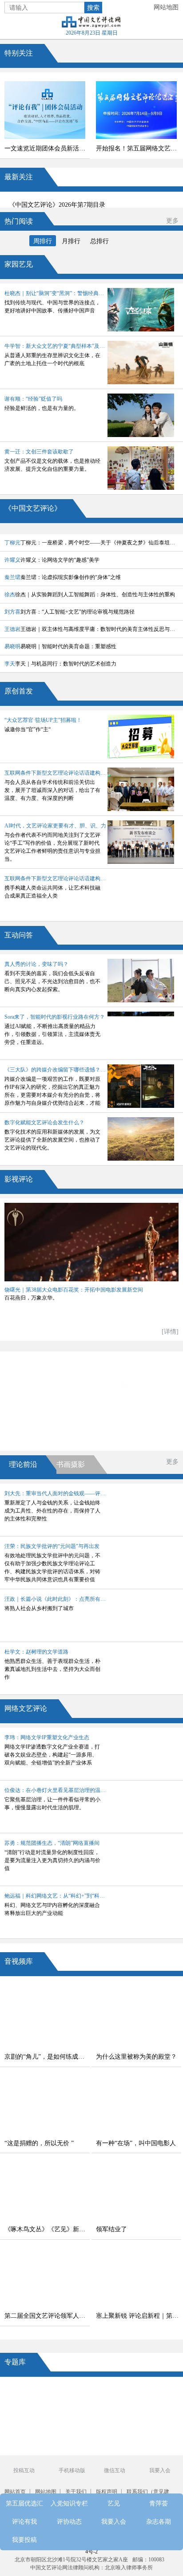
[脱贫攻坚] (71, 2412)
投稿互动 (24, 2470)
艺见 (52, 1385)
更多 (172, 221)
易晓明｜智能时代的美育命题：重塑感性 (60, 646)
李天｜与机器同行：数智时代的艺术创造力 (60, 664)
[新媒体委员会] (112, 2394)
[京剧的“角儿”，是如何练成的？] (45, 2018)
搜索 (93, 8)
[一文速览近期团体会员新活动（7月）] (45, 110)
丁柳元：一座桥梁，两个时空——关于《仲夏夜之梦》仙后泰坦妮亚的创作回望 (91, 543)
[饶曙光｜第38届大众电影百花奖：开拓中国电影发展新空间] (91, 1242)
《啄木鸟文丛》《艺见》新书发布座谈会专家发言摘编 (47, 2229)
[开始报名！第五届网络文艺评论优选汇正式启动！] (136, 110)
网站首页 (15, 2492)
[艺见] (153, 2412)
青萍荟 (144, 1385)
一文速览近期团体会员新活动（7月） (47, 148)
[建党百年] (30, 2412)
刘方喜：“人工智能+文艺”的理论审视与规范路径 (70, 612)
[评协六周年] (112, 2429)
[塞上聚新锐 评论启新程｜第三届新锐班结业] (136, 2277)
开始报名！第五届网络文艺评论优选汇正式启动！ (139, 148)
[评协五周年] (112, 2447)
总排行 (99, 241)
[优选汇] (153, 2429)
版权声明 (107, 2492)
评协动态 (145, 1409)
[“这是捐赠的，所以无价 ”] (45, 2105)
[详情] (170, 1332)
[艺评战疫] (30, 2447)
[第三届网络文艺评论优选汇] (71, 2394)
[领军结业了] (136, 2191)
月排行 (71, 241)
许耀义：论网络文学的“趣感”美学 (52, 560)
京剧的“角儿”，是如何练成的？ (47, 2057)
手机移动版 (72, 2470)
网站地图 (166, 7)
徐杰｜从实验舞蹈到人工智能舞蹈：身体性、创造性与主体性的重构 (90, 595)
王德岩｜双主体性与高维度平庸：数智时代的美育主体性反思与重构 (91, 629)
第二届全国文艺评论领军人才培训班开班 (47, 2316)
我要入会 (48, 1434)
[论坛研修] (112, 2412)
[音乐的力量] (71, 2447)
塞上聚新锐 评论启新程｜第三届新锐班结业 (139, 2316)
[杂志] (30, 2429)
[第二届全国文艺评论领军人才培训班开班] (45, 2277)
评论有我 (52, 1409)
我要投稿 (24, 2540)
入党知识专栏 (144, 1360)
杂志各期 (139, 1434)
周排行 (43, 241)
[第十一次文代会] (153, 2394)
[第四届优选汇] (30, 2394)
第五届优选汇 (52, 1360)
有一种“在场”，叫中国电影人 (136, 2143)
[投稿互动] (71, 2429)
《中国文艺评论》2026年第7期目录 (57, 205)
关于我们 (76, 2492)
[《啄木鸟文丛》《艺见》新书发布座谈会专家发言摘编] (45, 2191)
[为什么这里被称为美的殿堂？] (136, 2018)
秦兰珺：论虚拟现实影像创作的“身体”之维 (63, 577)
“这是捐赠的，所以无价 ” (39, 2143)
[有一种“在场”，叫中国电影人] (136, 2105)
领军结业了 (111, 2229)
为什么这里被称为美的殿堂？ (136, 2057)
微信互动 (115, 2470)
